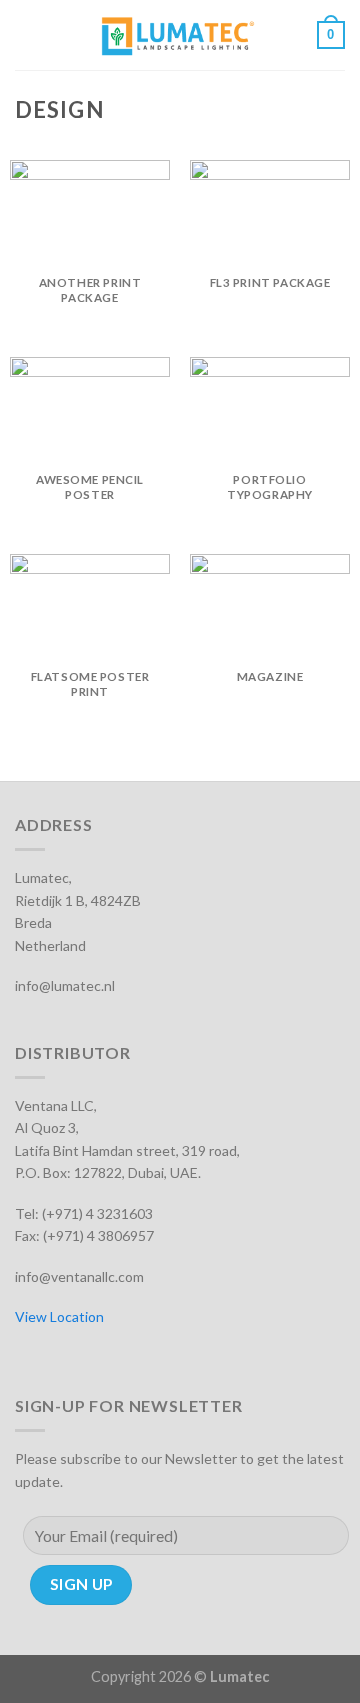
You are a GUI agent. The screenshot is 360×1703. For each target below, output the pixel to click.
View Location (59, 1316)
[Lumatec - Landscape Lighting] (178, 35)
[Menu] (27, 34)
